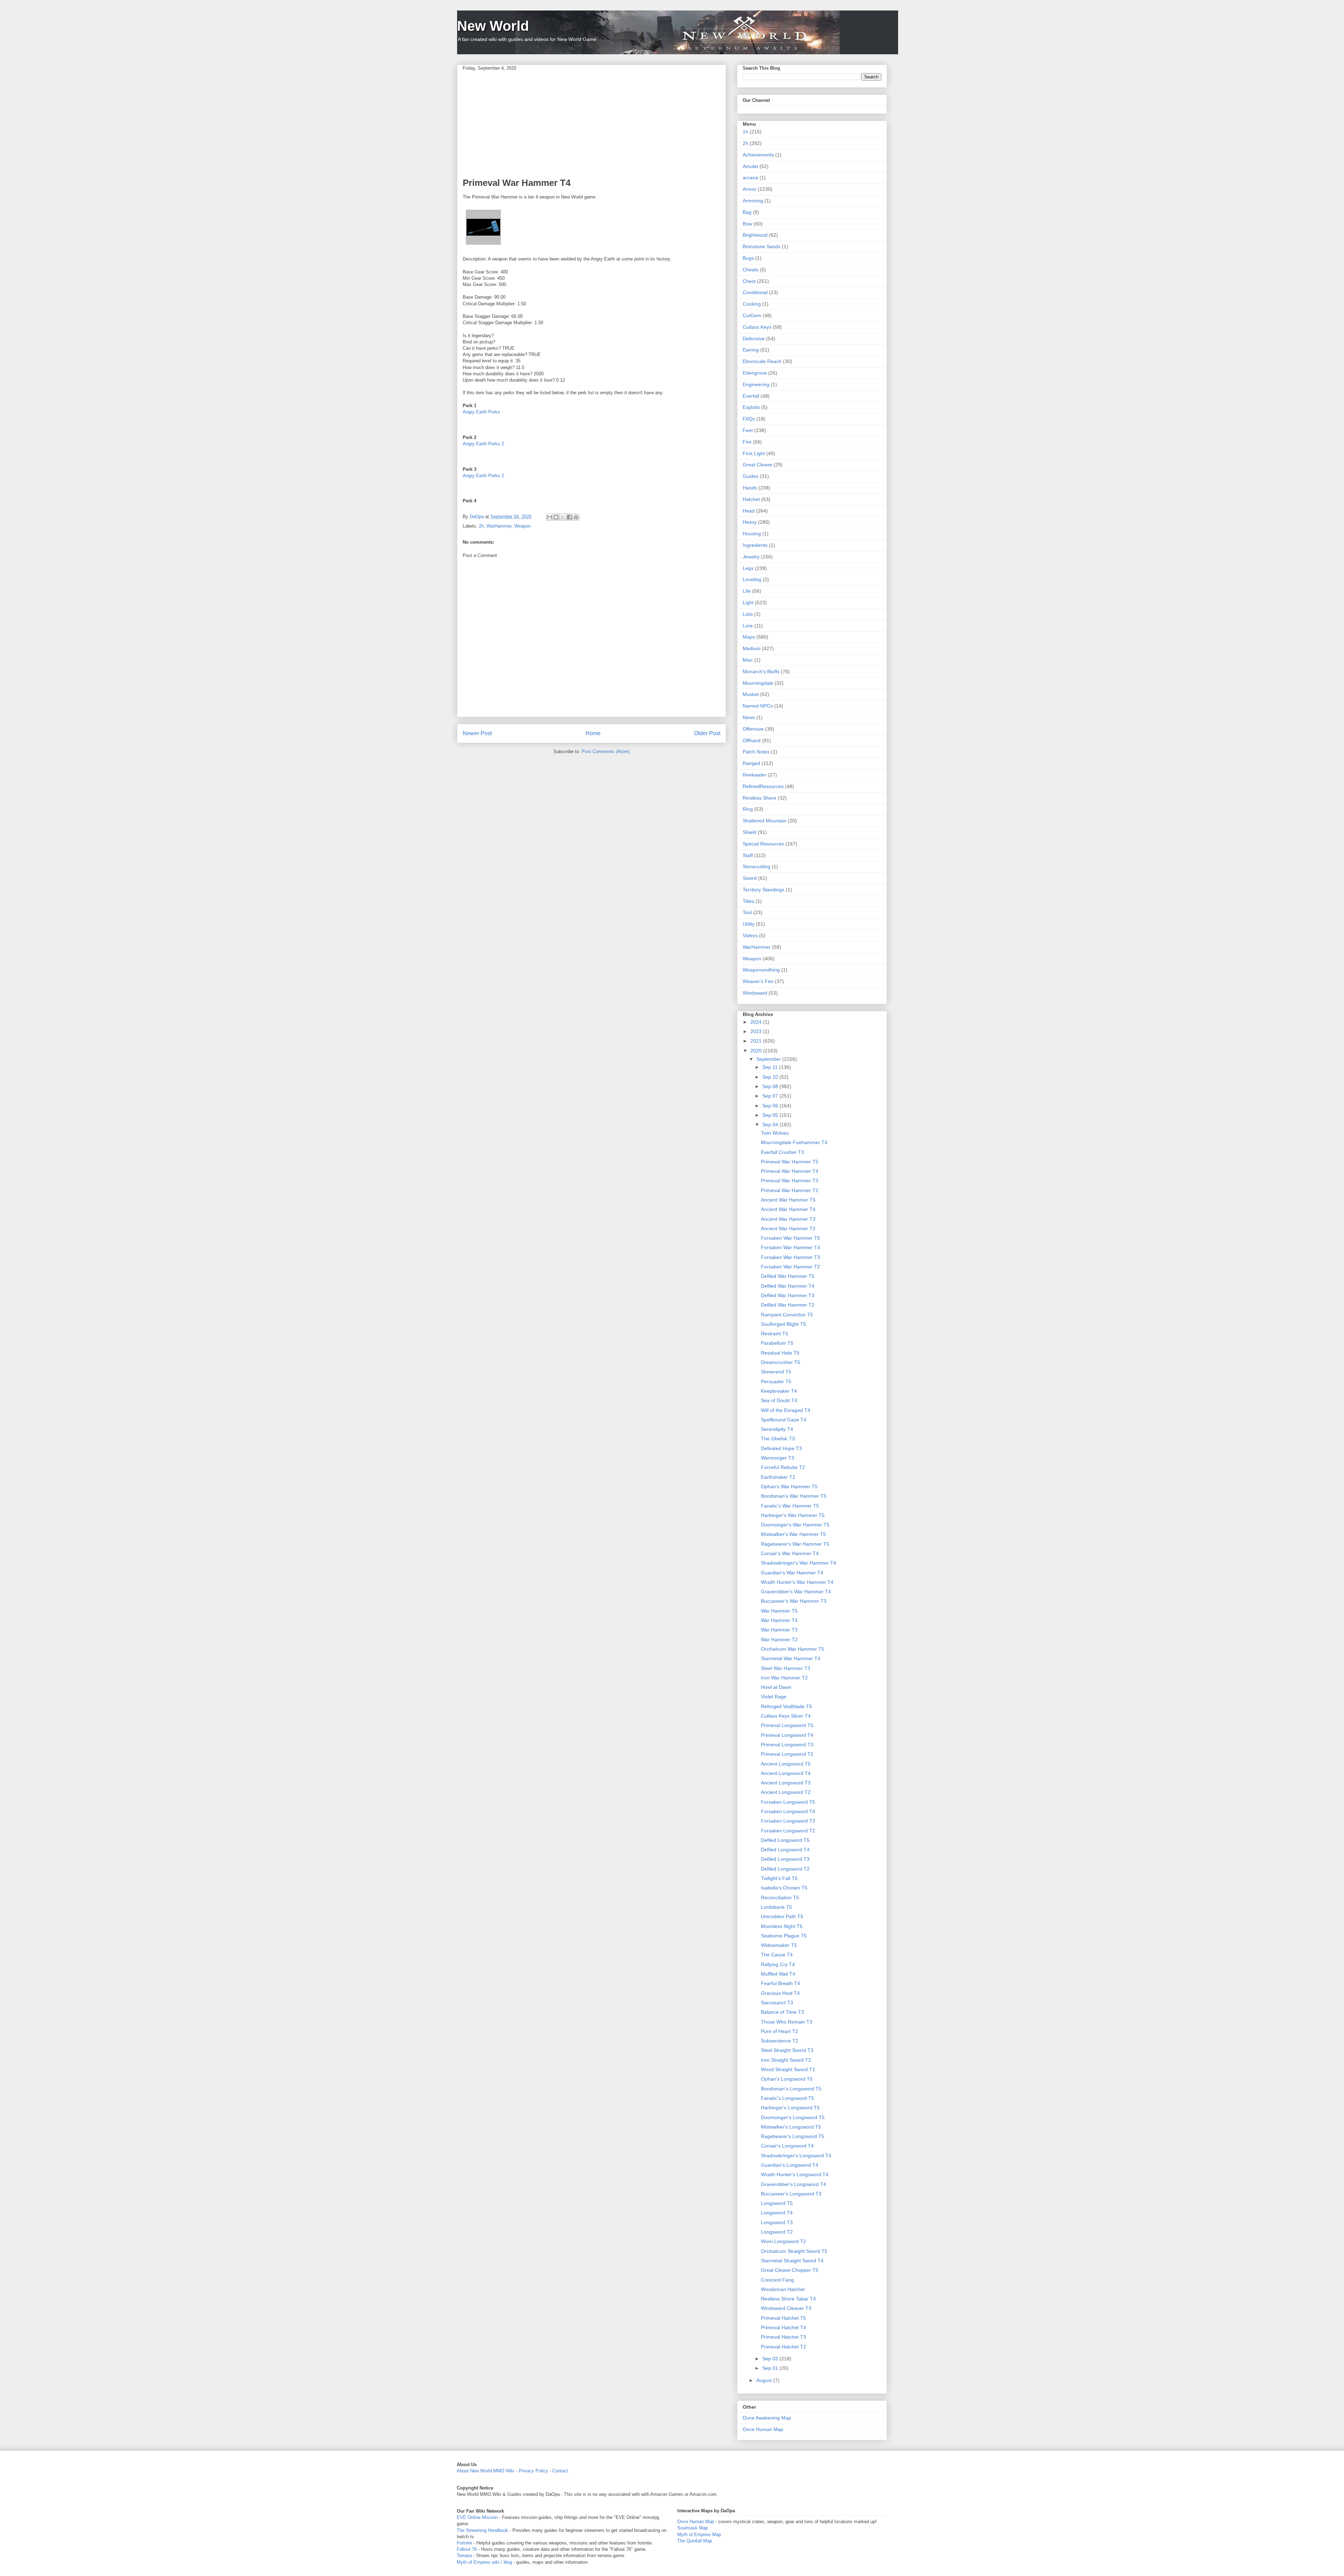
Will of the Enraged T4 (786, 1410)
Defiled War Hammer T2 (788, 1305)
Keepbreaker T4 (779, 1391)
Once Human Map (763, 2429)
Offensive (753, 729)
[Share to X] (563, 517)
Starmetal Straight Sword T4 (792, 2261)
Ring (748, 809)
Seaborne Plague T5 (784, 1936)
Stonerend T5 (776, 1372)
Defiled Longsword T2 (785, 1869)
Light (748, 603)
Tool (747, 912)
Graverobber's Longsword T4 (793, 2184)
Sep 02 (771, 2359)
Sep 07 (771, 1096)
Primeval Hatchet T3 (783, 2337)
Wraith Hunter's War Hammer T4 (797, 1582)
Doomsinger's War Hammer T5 (795, 1525)
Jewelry (751, 557)
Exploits (751, 407)
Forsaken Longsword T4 (788, 1811)
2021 (757, 1041)
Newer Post (477, 733)
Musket (751, 694)
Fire (747, 442)
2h (481, 526)
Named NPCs (758, 706)
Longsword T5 (777, 2203)
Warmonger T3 (778, 1458)
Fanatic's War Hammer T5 (790, 1506)
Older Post (707, 733)
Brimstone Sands (762, 246)
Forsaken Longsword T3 (788, 1821)
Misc (748, 660)
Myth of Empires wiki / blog (484, 2562)
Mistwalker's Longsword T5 (791, 2127)
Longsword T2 (777, 2232)
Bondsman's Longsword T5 (791, 2089)
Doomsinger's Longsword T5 (793, 2117)
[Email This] (549, 517)
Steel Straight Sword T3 (787, 2050)
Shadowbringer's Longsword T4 (796, 2156)
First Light (754, 453)
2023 (757, 1031)
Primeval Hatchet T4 (783, 2327)
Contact (560, 2471)
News (749, 717)
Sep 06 (771, 1106)
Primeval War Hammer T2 (790, 1190)
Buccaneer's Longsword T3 (791, 2194)
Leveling (752, 579)
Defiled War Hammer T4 (788, 1286)
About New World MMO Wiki (486, 2471)
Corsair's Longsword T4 (787, 2146)
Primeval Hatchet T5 (783, 2318)
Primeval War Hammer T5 (790, 1162)
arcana (750, 177)
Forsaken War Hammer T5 (790, 1238)
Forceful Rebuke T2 (783, 1467)
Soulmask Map (692, 2528)
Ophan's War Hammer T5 (789, 1487)
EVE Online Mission (477, 2517)
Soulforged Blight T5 (783, 1324)
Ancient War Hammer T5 (788, 1200)
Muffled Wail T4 (778, 1974)
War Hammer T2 (779, 1639)
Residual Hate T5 (780, 1353)
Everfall (751, 396)
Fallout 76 (467, 2549)
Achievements (758, 155)
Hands (750, 488)
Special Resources (763, 844)
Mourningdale (758, 683)
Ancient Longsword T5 (786, 1764)
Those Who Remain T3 (787, 2022)
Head (749, 511)
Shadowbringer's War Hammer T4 (799, 1563)
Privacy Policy (533, 2471)
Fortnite (464, 2543)
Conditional (755, 292)
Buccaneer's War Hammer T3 (794, 1601)
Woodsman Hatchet (783, 2289)
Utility (749, 924)
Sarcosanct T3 (777, 2003)
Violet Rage (774, 1697)
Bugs (748, 258)
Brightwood (755, 235)
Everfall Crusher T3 (782, 1152)
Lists (748, 614)
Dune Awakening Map (767, 2418)
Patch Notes (756, 752)
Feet (748, 430)
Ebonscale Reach (762, 361)
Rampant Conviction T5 (787, 1315)
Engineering (756, 384)
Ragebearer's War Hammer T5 (795, 1544)
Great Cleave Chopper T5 (790, 2270)
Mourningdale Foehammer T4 (794, 1142)
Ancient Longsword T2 (786, 1792)
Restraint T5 (775, 1334)
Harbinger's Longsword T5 (790, 2108)
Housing (752, 534)
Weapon (522, 526)
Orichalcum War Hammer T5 (793, 1649)
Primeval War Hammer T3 (790, 1181)
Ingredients (755, 545)
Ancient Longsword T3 (786, 1783)
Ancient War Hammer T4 (788, 1209)
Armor (750, 189)
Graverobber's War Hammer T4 (796, 1592)
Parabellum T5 (777, 1343)
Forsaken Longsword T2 (788, 1831)
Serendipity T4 (777, 1429)
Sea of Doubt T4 (779, 1400)
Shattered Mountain (765, 821)
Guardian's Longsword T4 (790, 2165)
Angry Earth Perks (481, 412)
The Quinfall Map (695, 2541)
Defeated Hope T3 (781, 1448)
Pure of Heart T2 (779, 2031)
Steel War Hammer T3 (786, 1668)
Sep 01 (771, 2368)
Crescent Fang (777, 2280)
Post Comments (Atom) (606, 751)
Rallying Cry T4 (778, 1964)
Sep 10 (771, 1077)
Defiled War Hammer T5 (788, 1276)
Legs (748, 568)
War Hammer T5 (779, 1611)
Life (747, 591)
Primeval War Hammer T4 (790, 1171)
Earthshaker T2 (778, 1477)
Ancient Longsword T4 (786, 1773)
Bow (747, 224)
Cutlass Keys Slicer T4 (786, 1716)
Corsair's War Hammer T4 (790, 1553)
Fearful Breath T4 (780, 1983)
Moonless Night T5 (782, 1926)
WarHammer (499, 526)
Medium (752, 648)
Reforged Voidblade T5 (786, 1706)
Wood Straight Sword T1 (788, 2069)
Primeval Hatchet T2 (783, 2347)
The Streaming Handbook (482, 2530)
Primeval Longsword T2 (787, 1754)
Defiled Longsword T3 (785, 1859)
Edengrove (755, 373)
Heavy (750, 522)
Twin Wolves (775, 1133)
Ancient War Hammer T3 (788, 1219)
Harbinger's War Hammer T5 (793, 1515)
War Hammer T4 (779, 1620)
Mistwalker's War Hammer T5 (793, 1534)
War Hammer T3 (779, 1630)
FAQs (749, 419)
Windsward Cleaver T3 (786, 2308)
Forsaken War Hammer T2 (790, 1267)
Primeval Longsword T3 (787, 1745)
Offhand (752, 740)
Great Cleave (757, 465)
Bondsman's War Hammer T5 (794, 1496)
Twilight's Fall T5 (779, 1878)
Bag (747, 212)
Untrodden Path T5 (782, 1916)
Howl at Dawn (776, 1687)
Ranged (751, 763)
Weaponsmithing (761, 970)
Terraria (464, 2556)
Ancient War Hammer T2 (788, 1228)
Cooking (752, 304)
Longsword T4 (777, 2213)
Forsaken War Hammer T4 (790, 1247)
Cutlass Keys (757, 327)
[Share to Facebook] (569, 517)
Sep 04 (771, 1125)
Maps (749, 637)
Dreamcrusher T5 (780, 1362)
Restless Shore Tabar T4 (788, 2299)
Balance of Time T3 (782, 2012)
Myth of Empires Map (699, 2535)
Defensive (754, 339)
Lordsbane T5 (776, 1907)
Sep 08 (771, 1086)
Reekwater (755, 775)
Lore (748, 626)
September (769, 1059)
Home (593, 733)
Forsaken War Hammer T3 (790, 1257)
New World (493, 26)
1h (745, 132)
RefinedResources (763, 786)
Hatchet (751, 499)
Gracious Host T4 (780, 1993)
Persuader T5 (776, 1381)
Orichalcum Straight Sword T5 (794, 2251)
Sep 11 (771, 1067)
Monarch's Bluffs (761, 671)
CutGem (752, 315)
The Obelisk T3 (778, 1439)
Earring (751, 350)
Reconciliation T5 (780, 1898)
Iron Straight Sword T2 (786, 2060)
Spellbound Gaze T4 (784, 1420)
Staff (748, 855)
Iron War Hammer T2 (784, 1678)
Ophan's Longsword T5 (787, 2079)
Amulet (750, 166)
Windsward (755, 993)
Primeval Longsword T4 (787, 1735)
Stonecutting (757, 866)
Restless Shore (759, 798)
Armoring (753, 201)
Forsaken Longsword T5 (788, 1802)
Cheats (751, 270)
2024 (757, 1022)
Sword (750, 878)
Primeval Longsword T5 (787, 1725)
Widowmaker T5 (779, 1945)
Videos (750, 935)
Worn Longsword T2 (783, 2241)
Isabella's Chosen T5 (784, 1888)
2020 (757, 1051)
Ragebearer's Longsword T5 (793, 2136)
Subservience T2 (780, 2041)
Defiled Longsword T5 (785, 1840)
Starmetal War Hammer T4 (791, 1658)
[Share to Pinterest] (576, 517)
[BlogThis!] (556, 517)
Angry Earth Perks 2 (483, 444)
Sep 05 (771, 1115)
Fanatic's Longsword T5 (787, 2098)
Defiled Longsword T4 (785, 1850)
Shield (750, 832)
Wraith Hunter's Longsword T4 (795, 2174)
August (765, 2380)
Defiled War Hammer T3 (788, 1295)
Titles (748, 901)
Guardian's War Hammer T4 (792, 1573)
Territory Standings (764, 890)
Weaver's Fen (758, 981)
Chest (749, 281)
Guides (751, 476)
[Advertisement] (591, 124)
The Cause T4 (777, 1955)
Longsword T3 (777, 2222)
